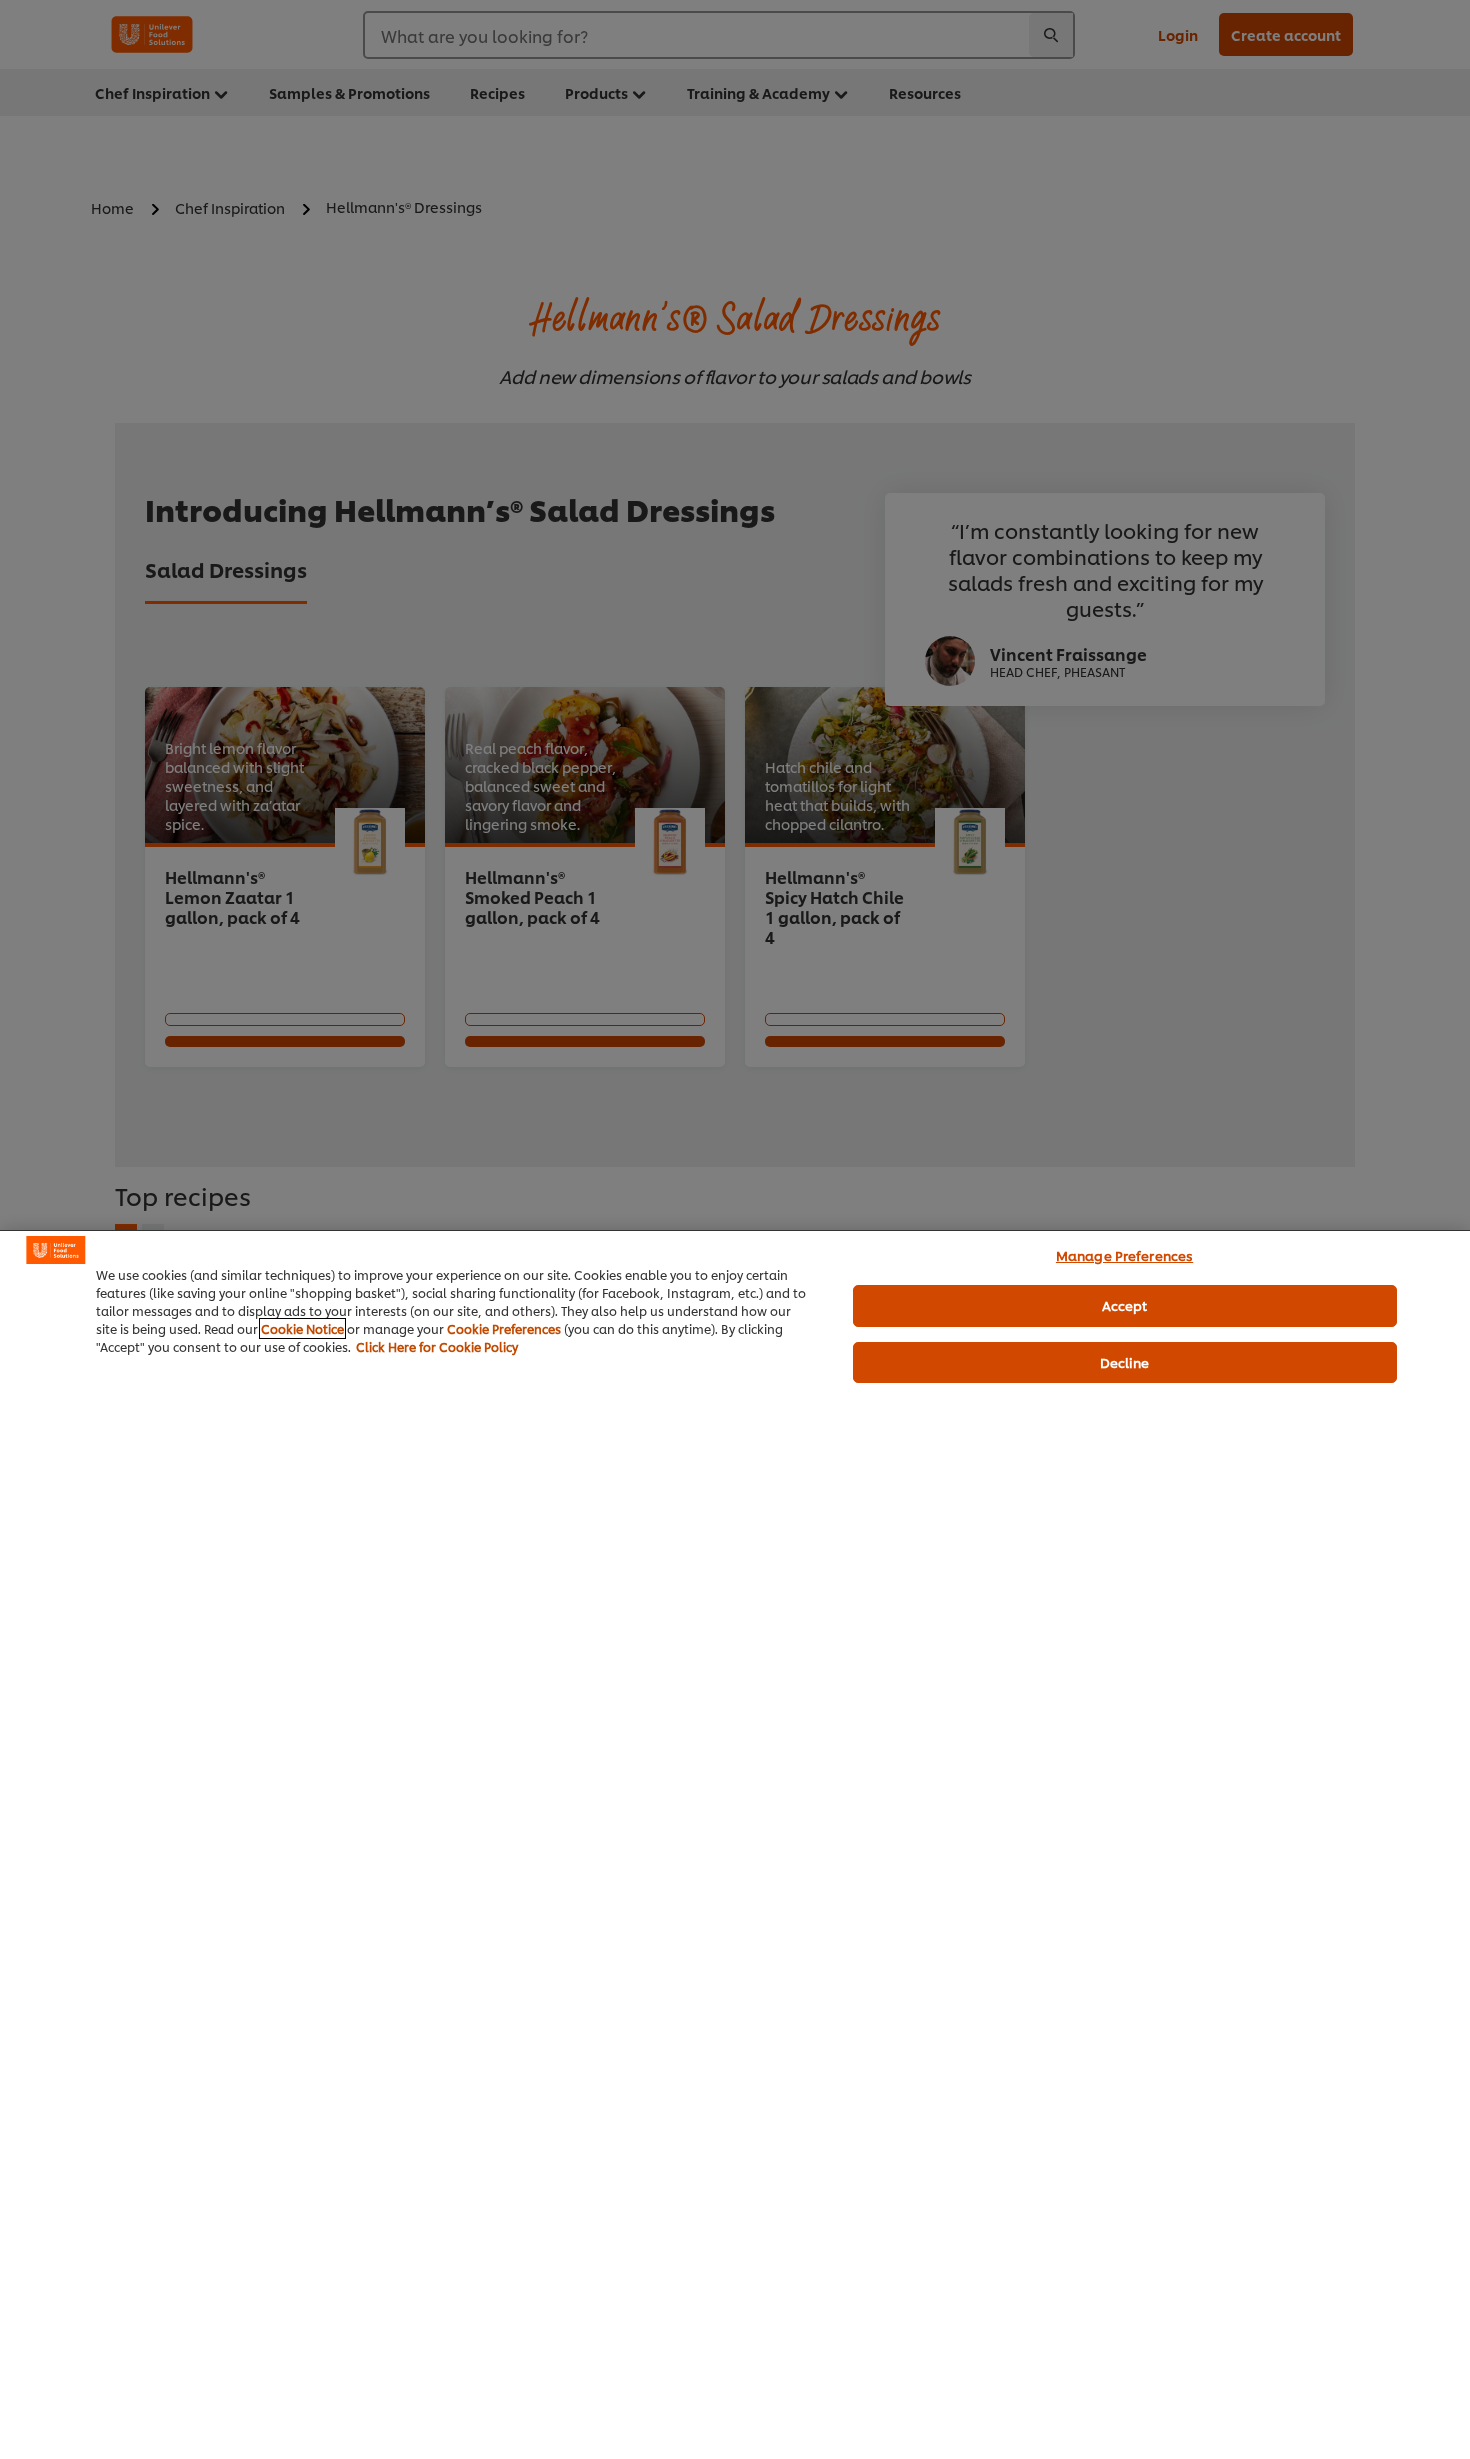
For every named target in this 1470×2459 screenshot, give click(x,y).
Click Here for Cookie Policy (437, 1346)
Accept (1125, 1305)
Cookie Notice (302, 1328)
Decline (1125, 1362)
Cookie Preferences (504, 1328)
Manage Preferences (1124, 1255)
